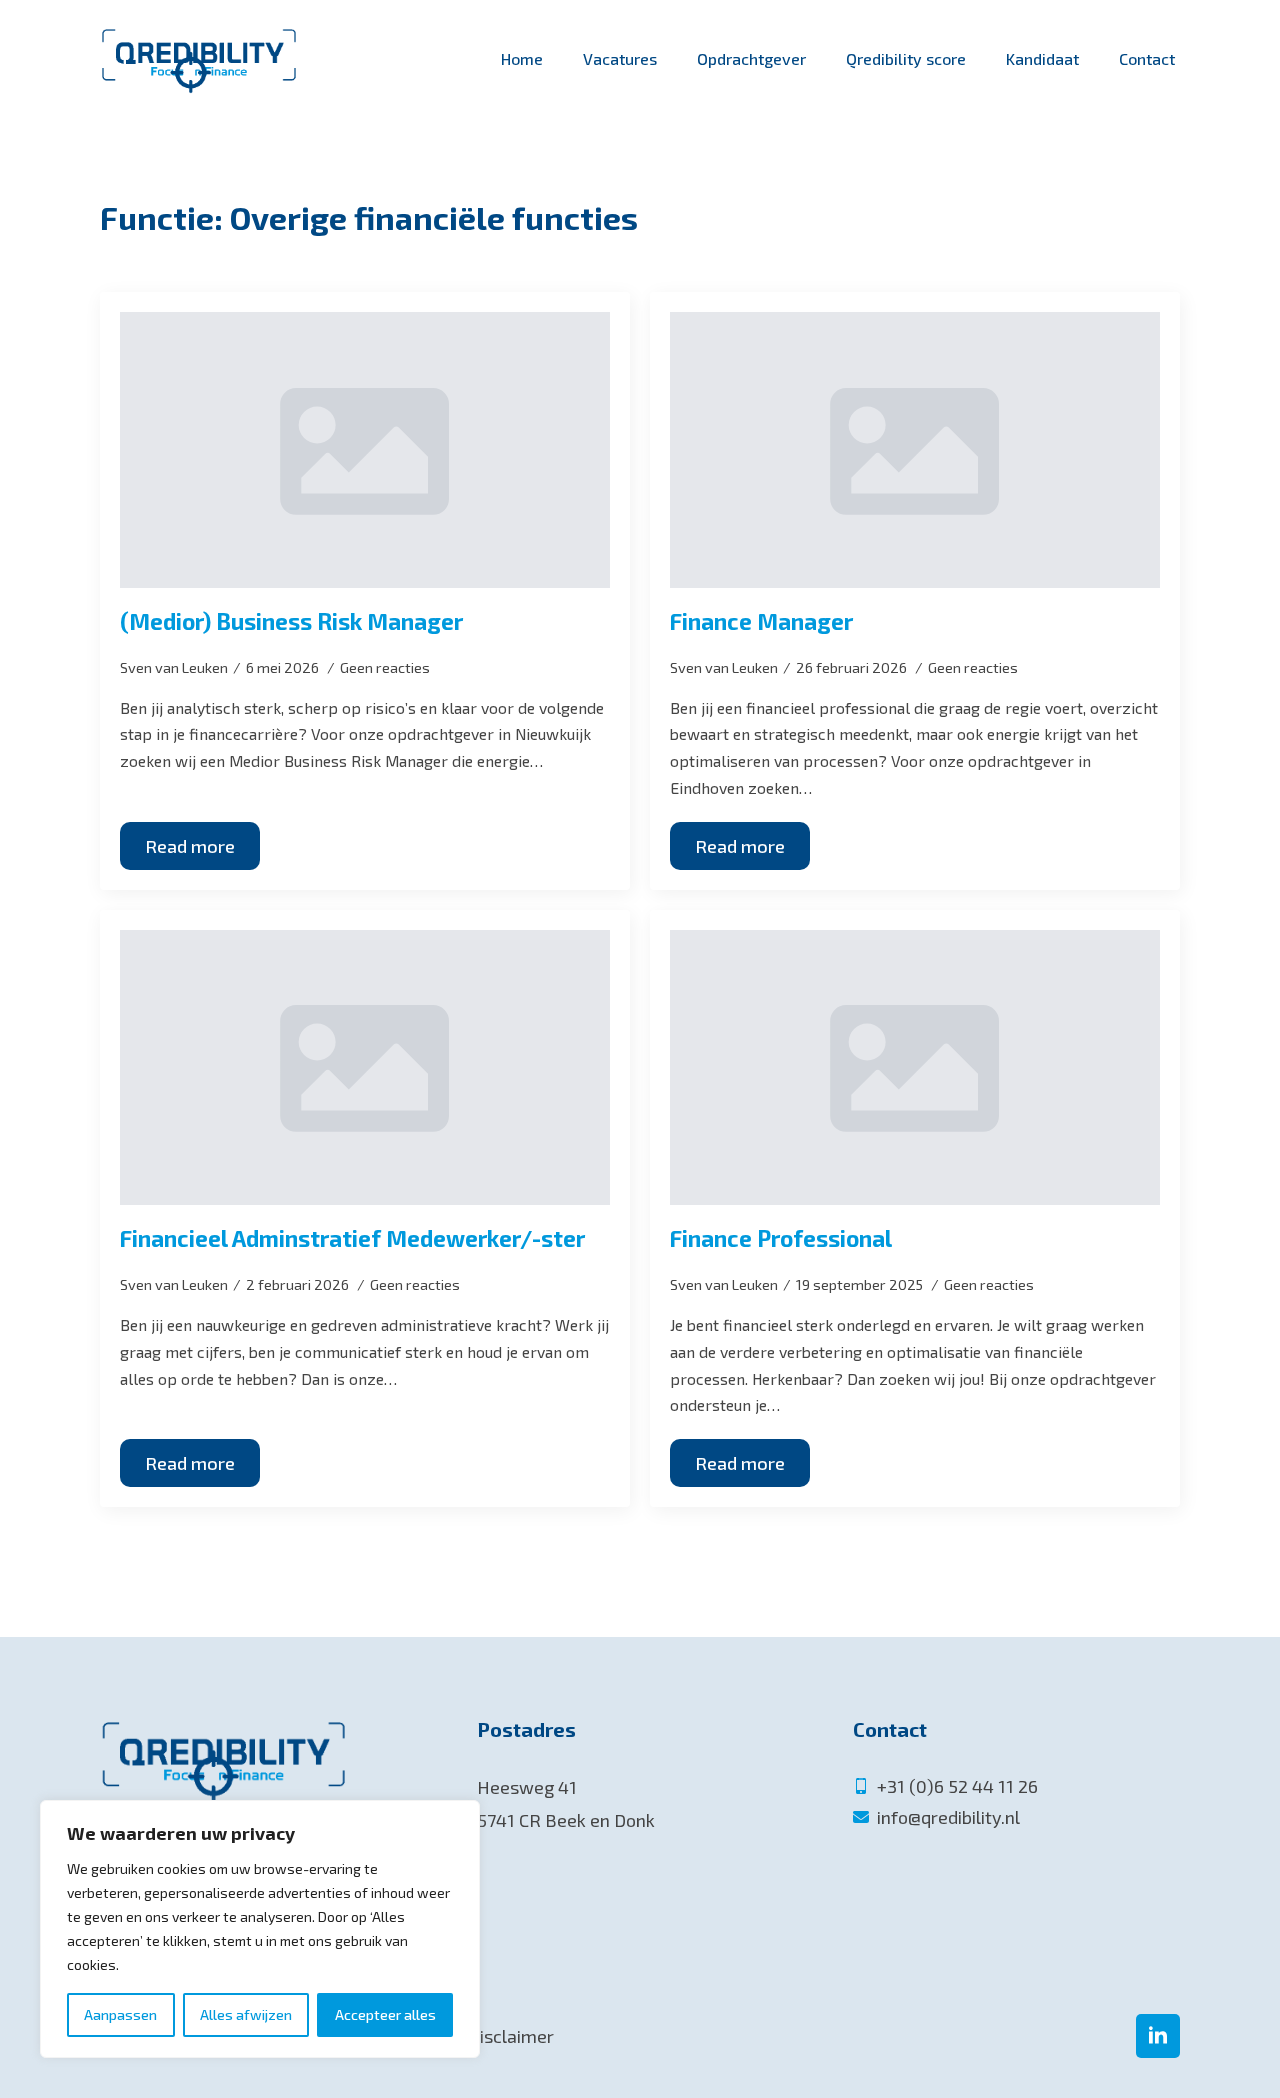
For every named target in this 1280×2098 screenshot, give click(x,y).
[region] (260, 1929)
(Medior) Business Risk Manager (291, 621)
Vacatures (620, 58)
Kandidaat (1042, 58)
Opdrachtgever (751, 58)
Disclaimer (511, 2036)
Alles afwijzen (246, 2014)
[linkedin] (1158, 2036)
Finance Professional (781, 1238)
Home (522, 58)
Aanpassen (120, 2014)
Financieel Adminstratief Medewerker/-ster (352, 1238)
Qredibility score (906, 58)
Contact (1147, 58)
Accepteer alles (385, 2014)
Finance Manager (761, 621)
